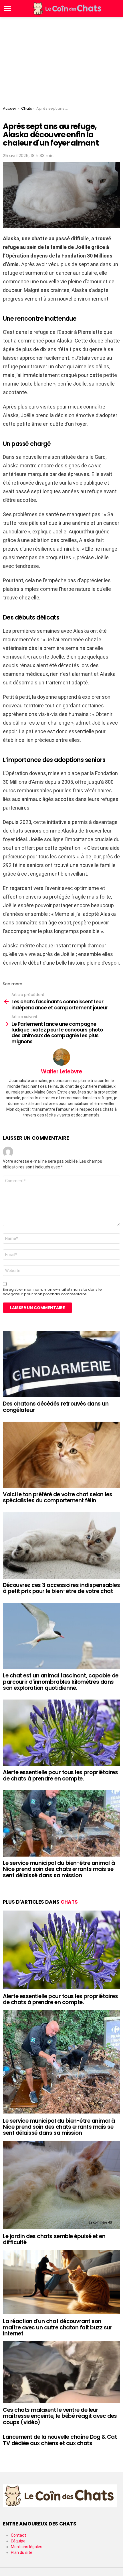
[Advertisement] (61, 60)
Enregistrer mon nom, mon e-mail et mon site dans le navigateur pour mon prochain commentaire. (52, 1292)
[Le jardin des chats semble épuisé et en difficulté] (61, 2185)
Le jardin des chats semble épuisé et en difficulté (54, 2239)
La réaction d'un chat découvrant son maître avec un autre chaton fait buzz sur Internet (58, 2327)
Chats (69, 1902)
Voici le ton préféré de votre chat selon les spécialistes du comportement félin (57, 1497)
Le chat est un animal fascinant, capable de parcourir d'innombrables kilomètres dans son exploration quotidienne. (61, 1682)
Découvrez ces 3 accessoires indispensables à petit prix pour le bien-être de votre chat (61, 1588)
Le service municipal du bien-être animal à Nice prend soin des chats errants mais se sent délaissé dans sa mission (59, 1869)
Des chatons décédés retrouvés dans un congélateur (56, 1407)
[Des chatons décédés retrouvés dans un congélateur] (61, 1364)
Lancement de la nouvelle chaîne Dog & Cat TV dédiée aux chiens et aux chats (60, 2440)
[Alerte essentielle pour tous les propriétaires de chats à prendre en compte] (61, 1733)
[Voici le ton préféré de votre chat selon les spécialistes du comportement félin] (61, 1455)
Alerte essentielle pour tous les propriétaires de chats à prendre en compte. (60, 1775)
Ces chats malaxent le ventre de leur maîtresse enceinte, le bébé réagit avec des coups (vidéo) (60, 2416)
